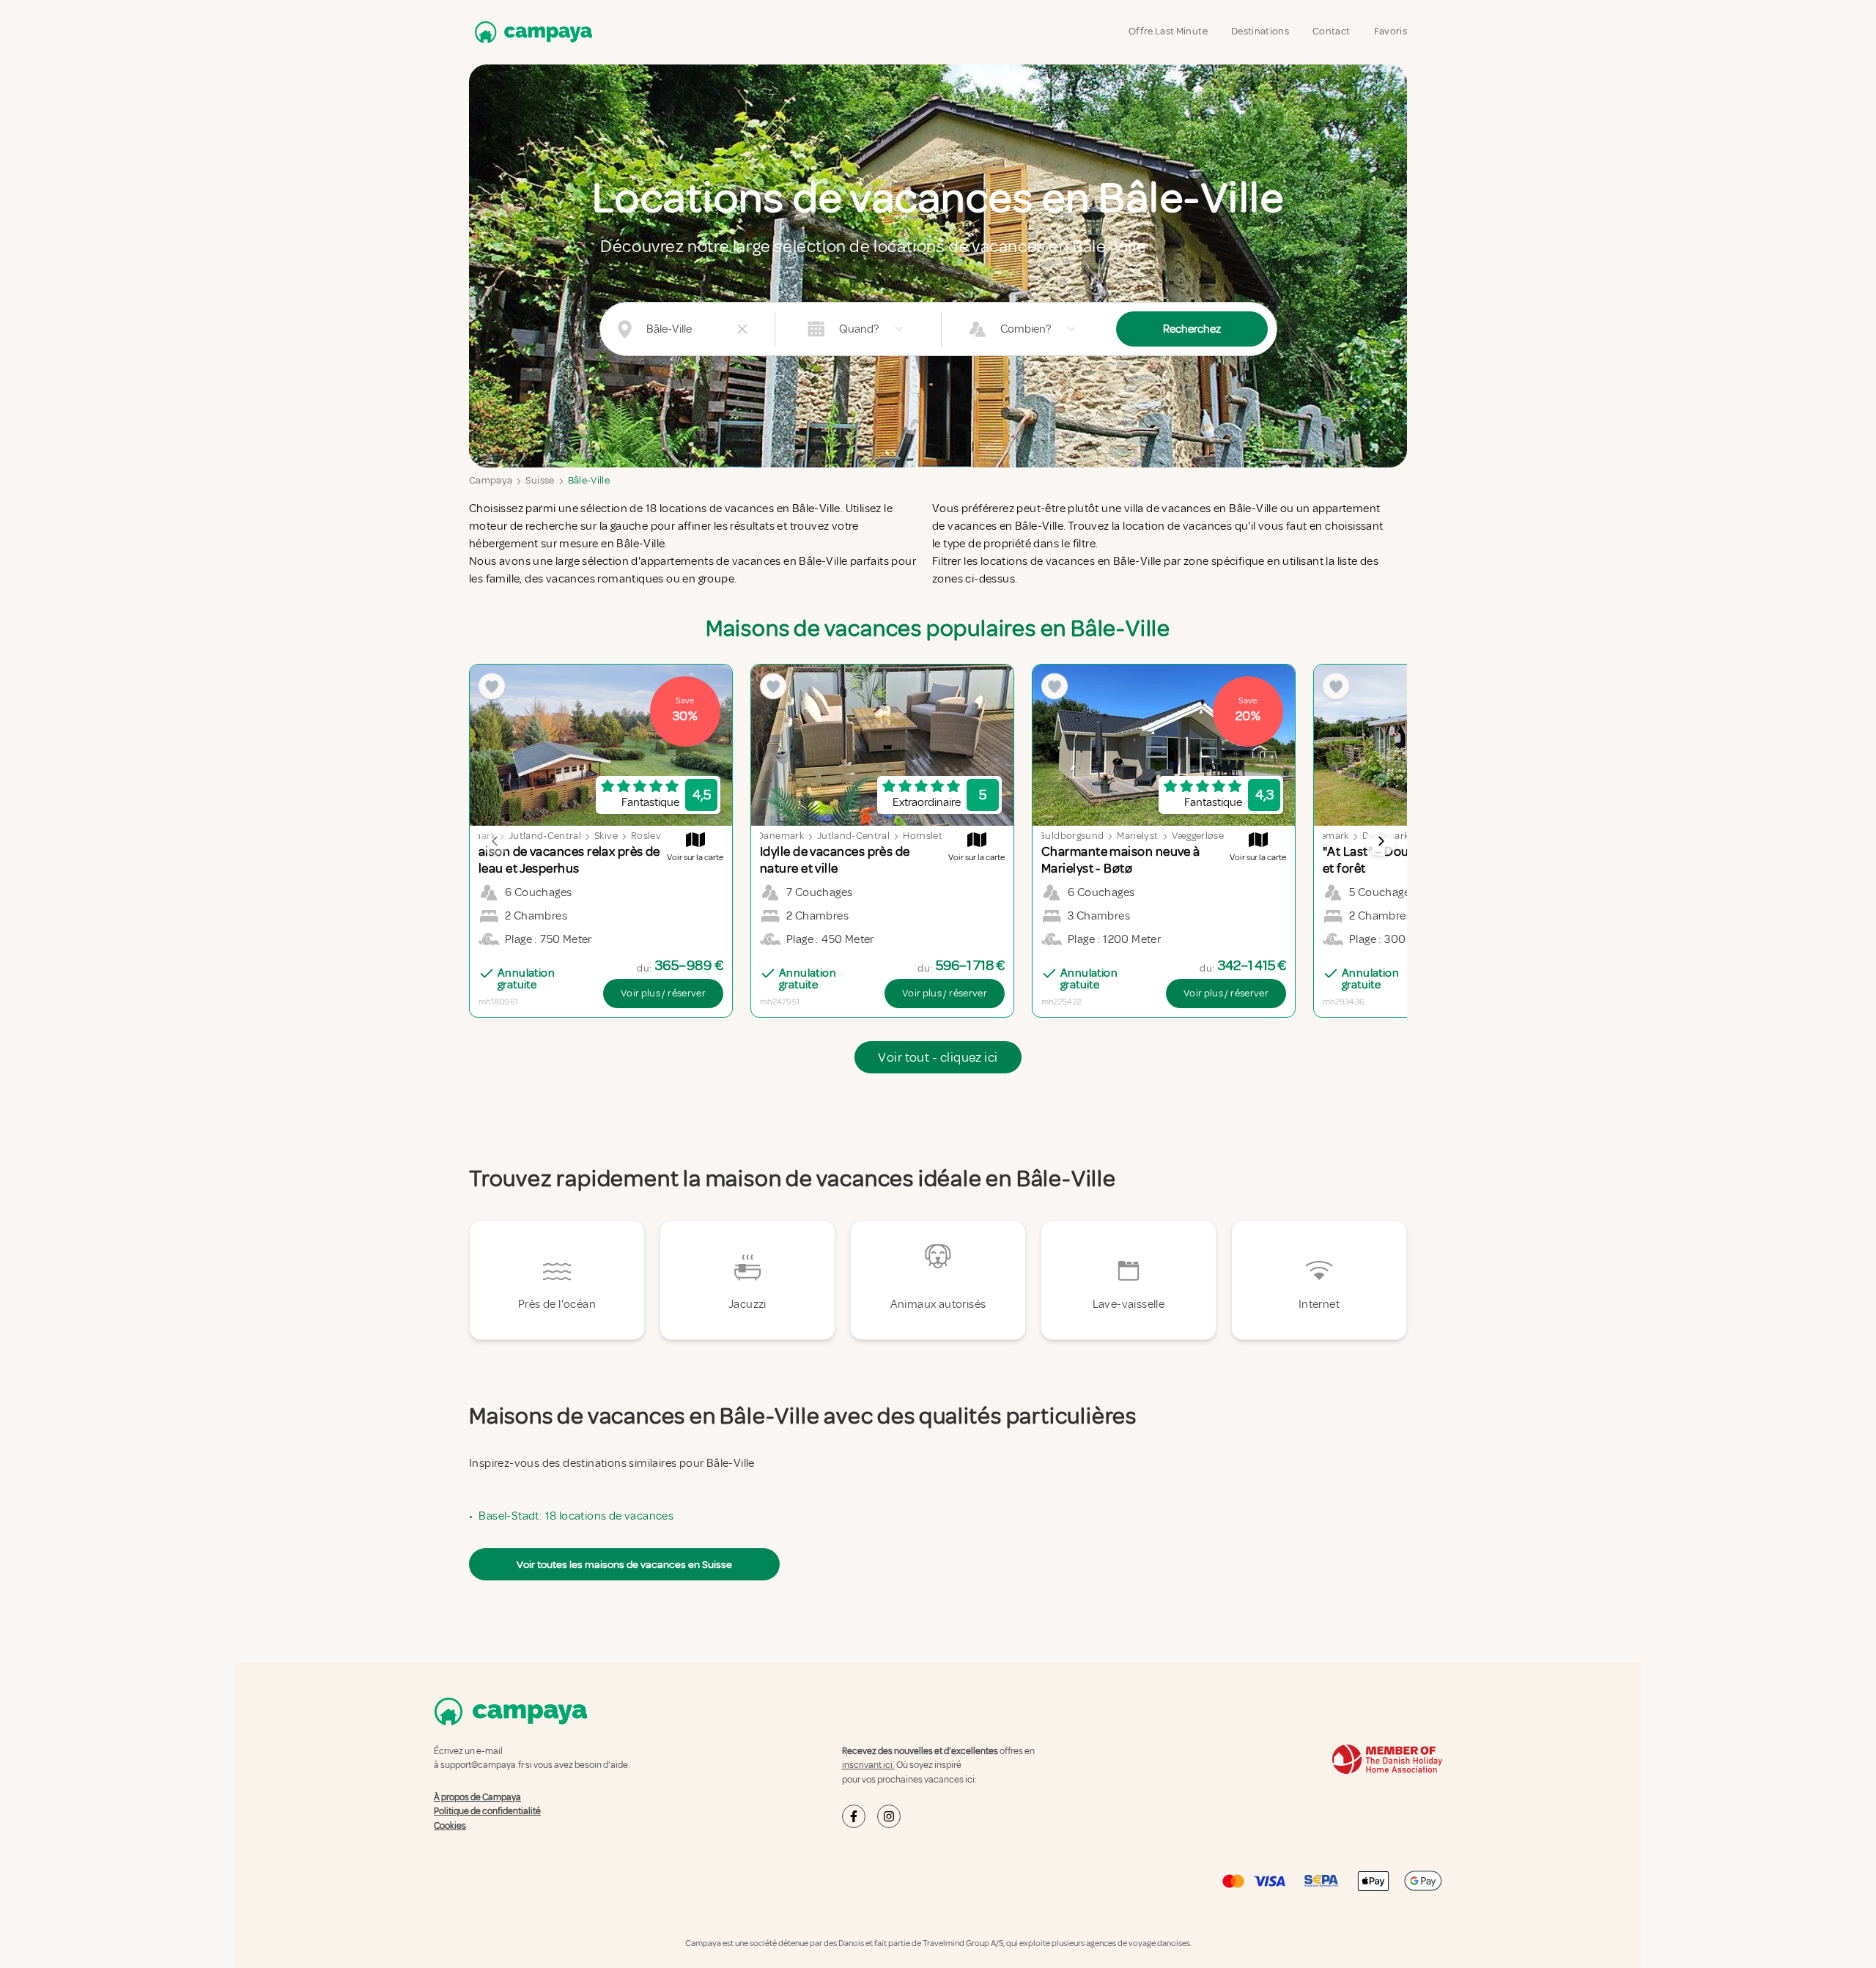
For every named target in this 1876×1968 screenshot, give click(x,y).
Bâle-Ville (589, 480)
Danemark (780, 836)
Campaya (491, 480)
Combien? (1026, 329)
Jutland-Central (545, 836)
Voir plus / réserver (663, 993)
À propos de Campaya (477, 1797)
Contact (1331, 31)
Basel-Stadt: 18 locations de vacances (576, 1516)
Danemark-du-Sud (1404, 836)
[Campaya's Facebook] (854, 1816)
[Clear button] (742, 329)
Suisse (540, 480)
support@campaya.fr (482, 1765)
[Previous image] (495, 841)
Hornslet (923, 836)
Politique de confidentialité (487, 1811)
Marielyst (1137, 836)
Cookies (450, 1826)
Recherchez (1192, 329)
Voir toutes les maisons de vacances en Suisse (624, 1564)
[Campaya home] (531, 32)
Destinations (1260, 31)
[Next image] (1381, 841)
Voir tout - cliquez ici (938, 1057)
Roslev (646, 836)
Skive (606, 836)
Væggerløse (1198, 836)
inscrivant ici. (868, 1765)
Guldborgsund (1071, 836)
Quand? (859, 329)
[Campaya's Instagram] (889, 1816)
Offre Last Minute (1168, 31)
